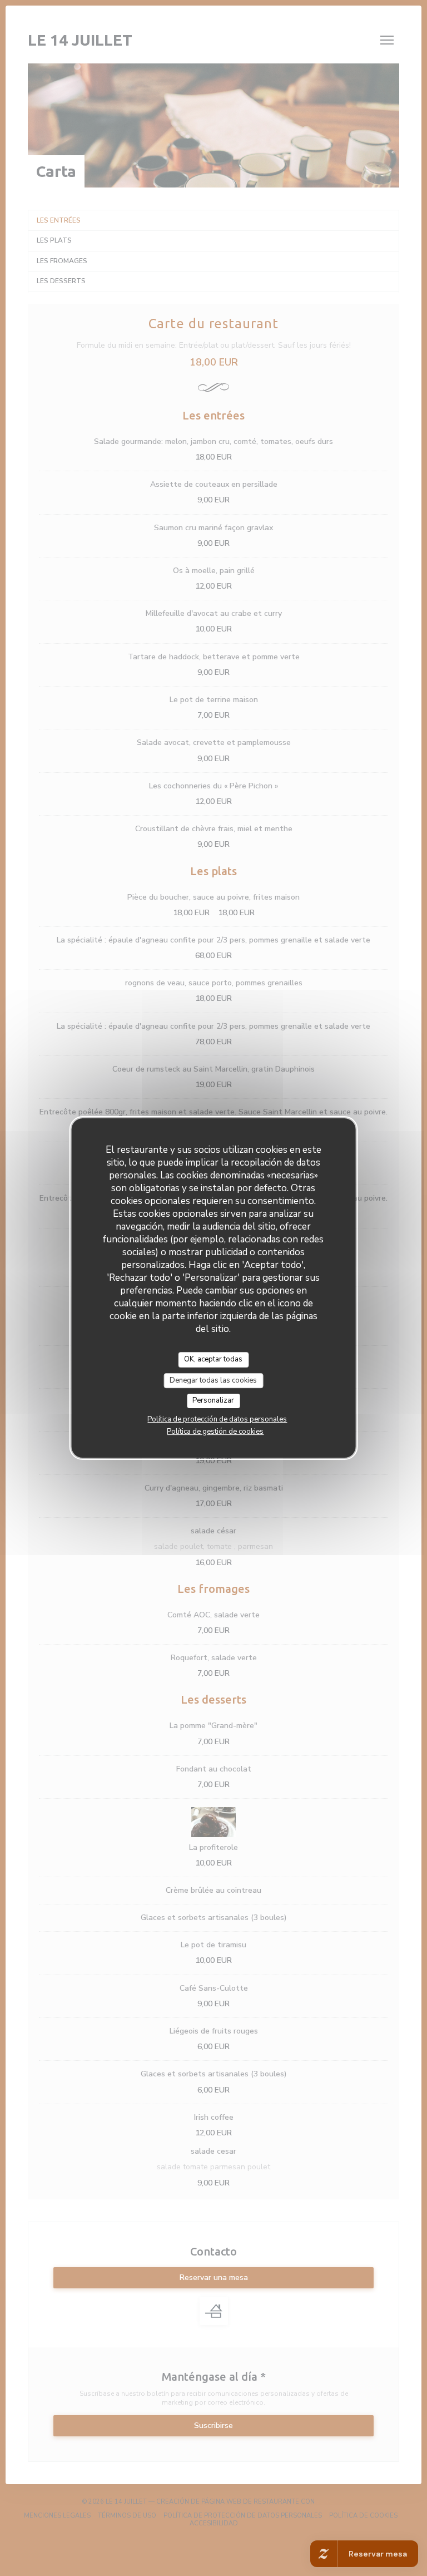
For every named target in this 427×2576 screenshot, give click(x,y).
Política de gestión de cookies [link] (215, 1432)
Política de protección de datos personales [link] (217, 1419)
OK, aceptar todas (213, 1359)
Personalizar (213, 1400)
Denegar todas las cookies (213, 1380)
